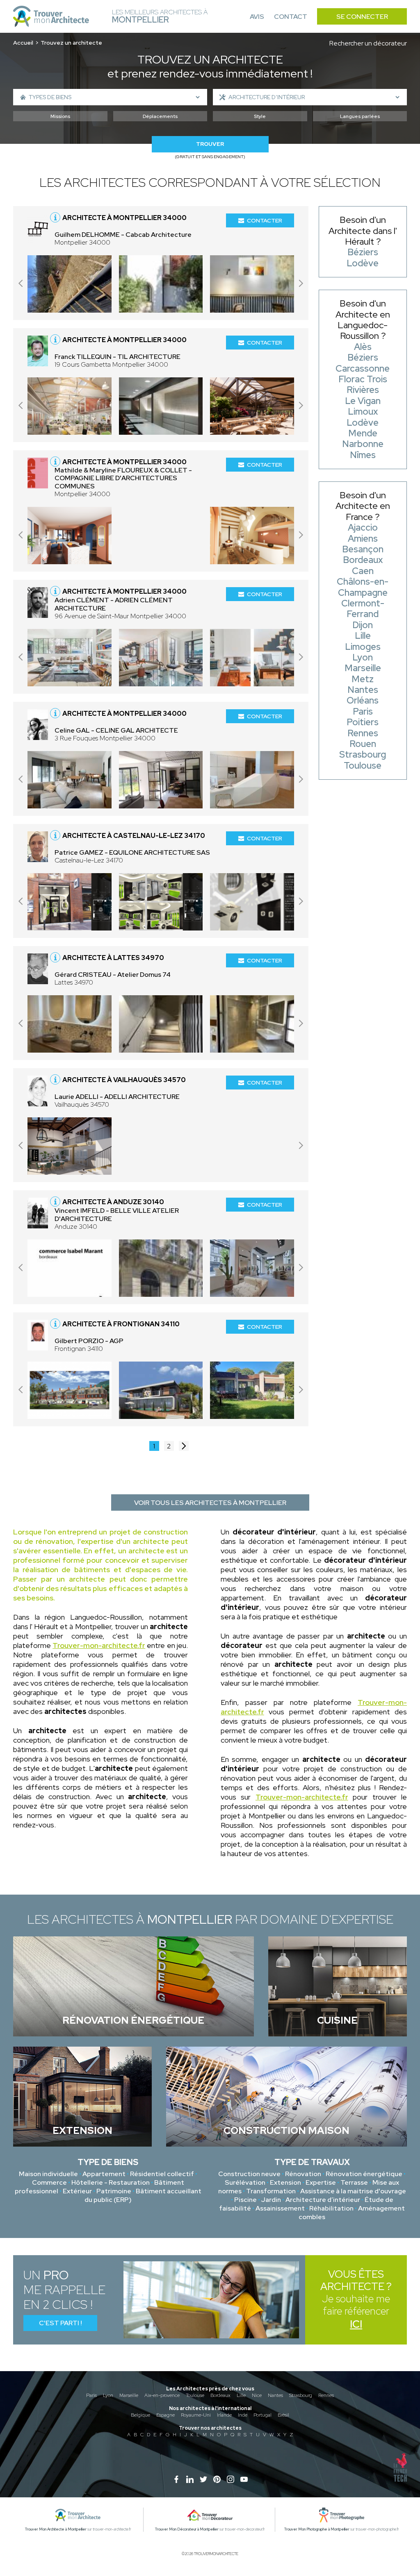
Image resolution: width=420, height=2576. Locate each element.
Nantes (275, 2395)
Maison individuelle (48, 2174)
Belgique (140, 2415)
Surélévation (245, 2182)
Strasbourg (301, 2395)
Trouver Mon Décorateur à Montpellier (187, 2529)
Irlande (224, 2415)
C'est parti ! (60, 2323)
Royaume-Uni (196, 2415)
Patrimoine (114, 2191)
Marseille (129, 2395)
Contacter (265, 220)
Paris (91, 2395)
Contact (291, 17)
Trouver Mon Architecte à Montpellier (56, 2529)
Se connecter (362, 17)
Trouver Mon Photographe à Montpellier (317, 2529)
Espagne (165, 2415)
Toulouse (195, 2395)
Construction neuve (249, 2174)
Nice (257, 2395)
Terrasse (354, 2182)
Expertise (321, 2182)
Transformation (271, 2191)
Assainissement (280, 2208)
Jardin (271, 2200)
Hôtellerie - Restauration (111, 2182)
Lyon (108, 2395)
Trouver (210, 144)
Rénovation (303, 2174)
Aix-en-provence (162, 2395)
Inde (243, 2415)
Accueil (23, 43)
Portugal (262, 2415)
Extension (285, 2182)
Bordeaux (220, 2395)
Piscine (245, 2200)
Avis (257, 17)
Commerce (49, 2182)
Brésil (283, 2415)
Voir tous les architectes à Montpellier (210, 1503)
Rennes (326, 2395)
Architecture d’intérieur (323, 2200)
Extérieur (77, 2191)
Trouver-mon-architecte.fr (99, 1645)
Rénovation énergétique (364, 2174)
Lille (241, 2395)
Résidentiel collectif (162, 2174)
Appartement (104, 2174)
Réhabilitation (331, 2208)
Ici (356, 2324)
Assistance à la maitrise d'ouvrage (353, 2191)
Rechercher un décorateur (368, 43)
